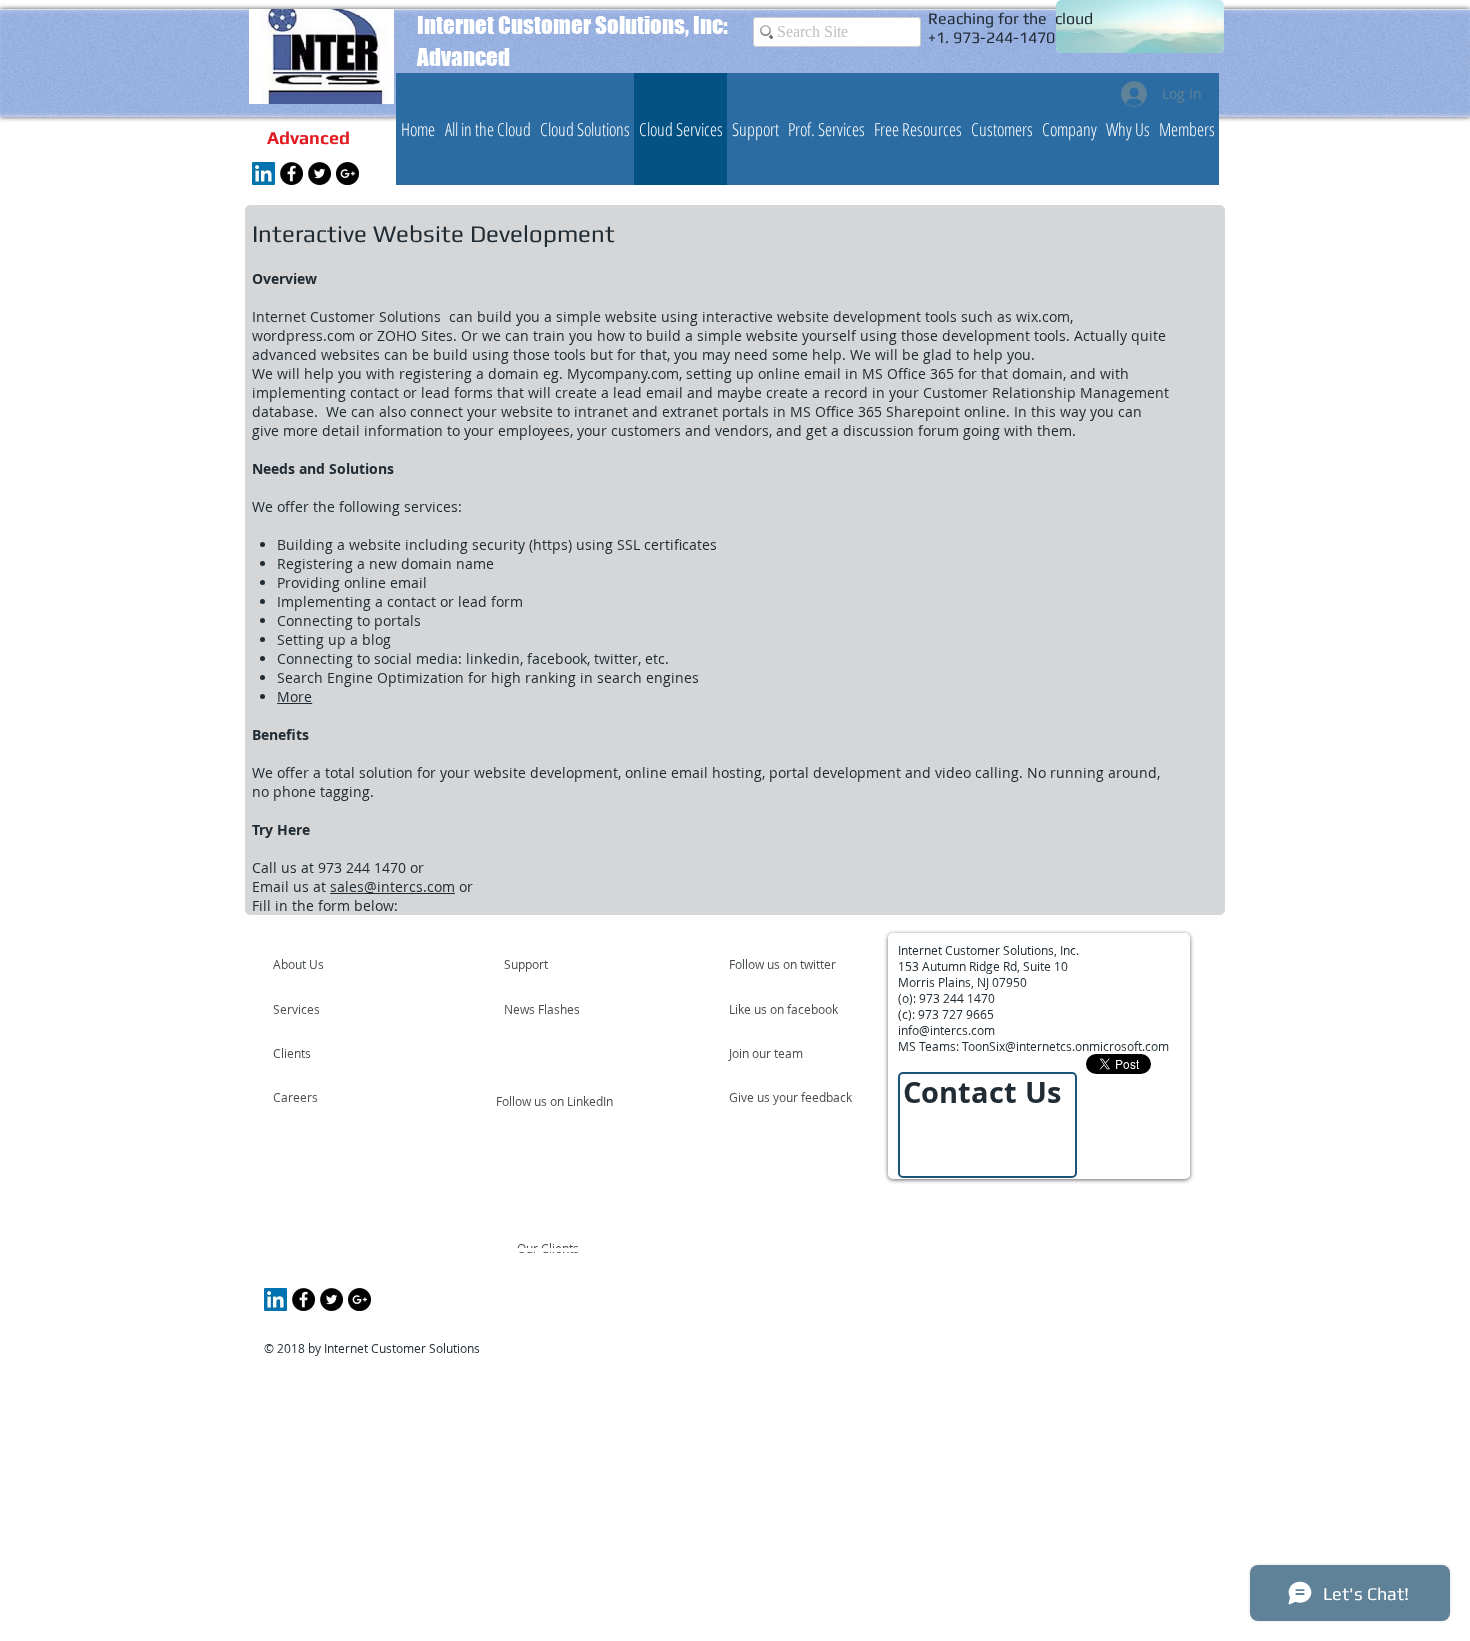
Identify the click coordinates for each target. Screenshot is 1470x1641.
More (294, 696)
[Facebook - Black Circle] (291, 173)
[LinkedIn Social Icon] (263, 173)
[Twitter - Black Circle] (319, 173)
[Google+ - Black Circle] (347, 173)
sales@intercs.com (392, 886)
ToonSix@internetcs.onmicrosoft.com (1065, 1046)
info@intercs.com (946, 1030)
